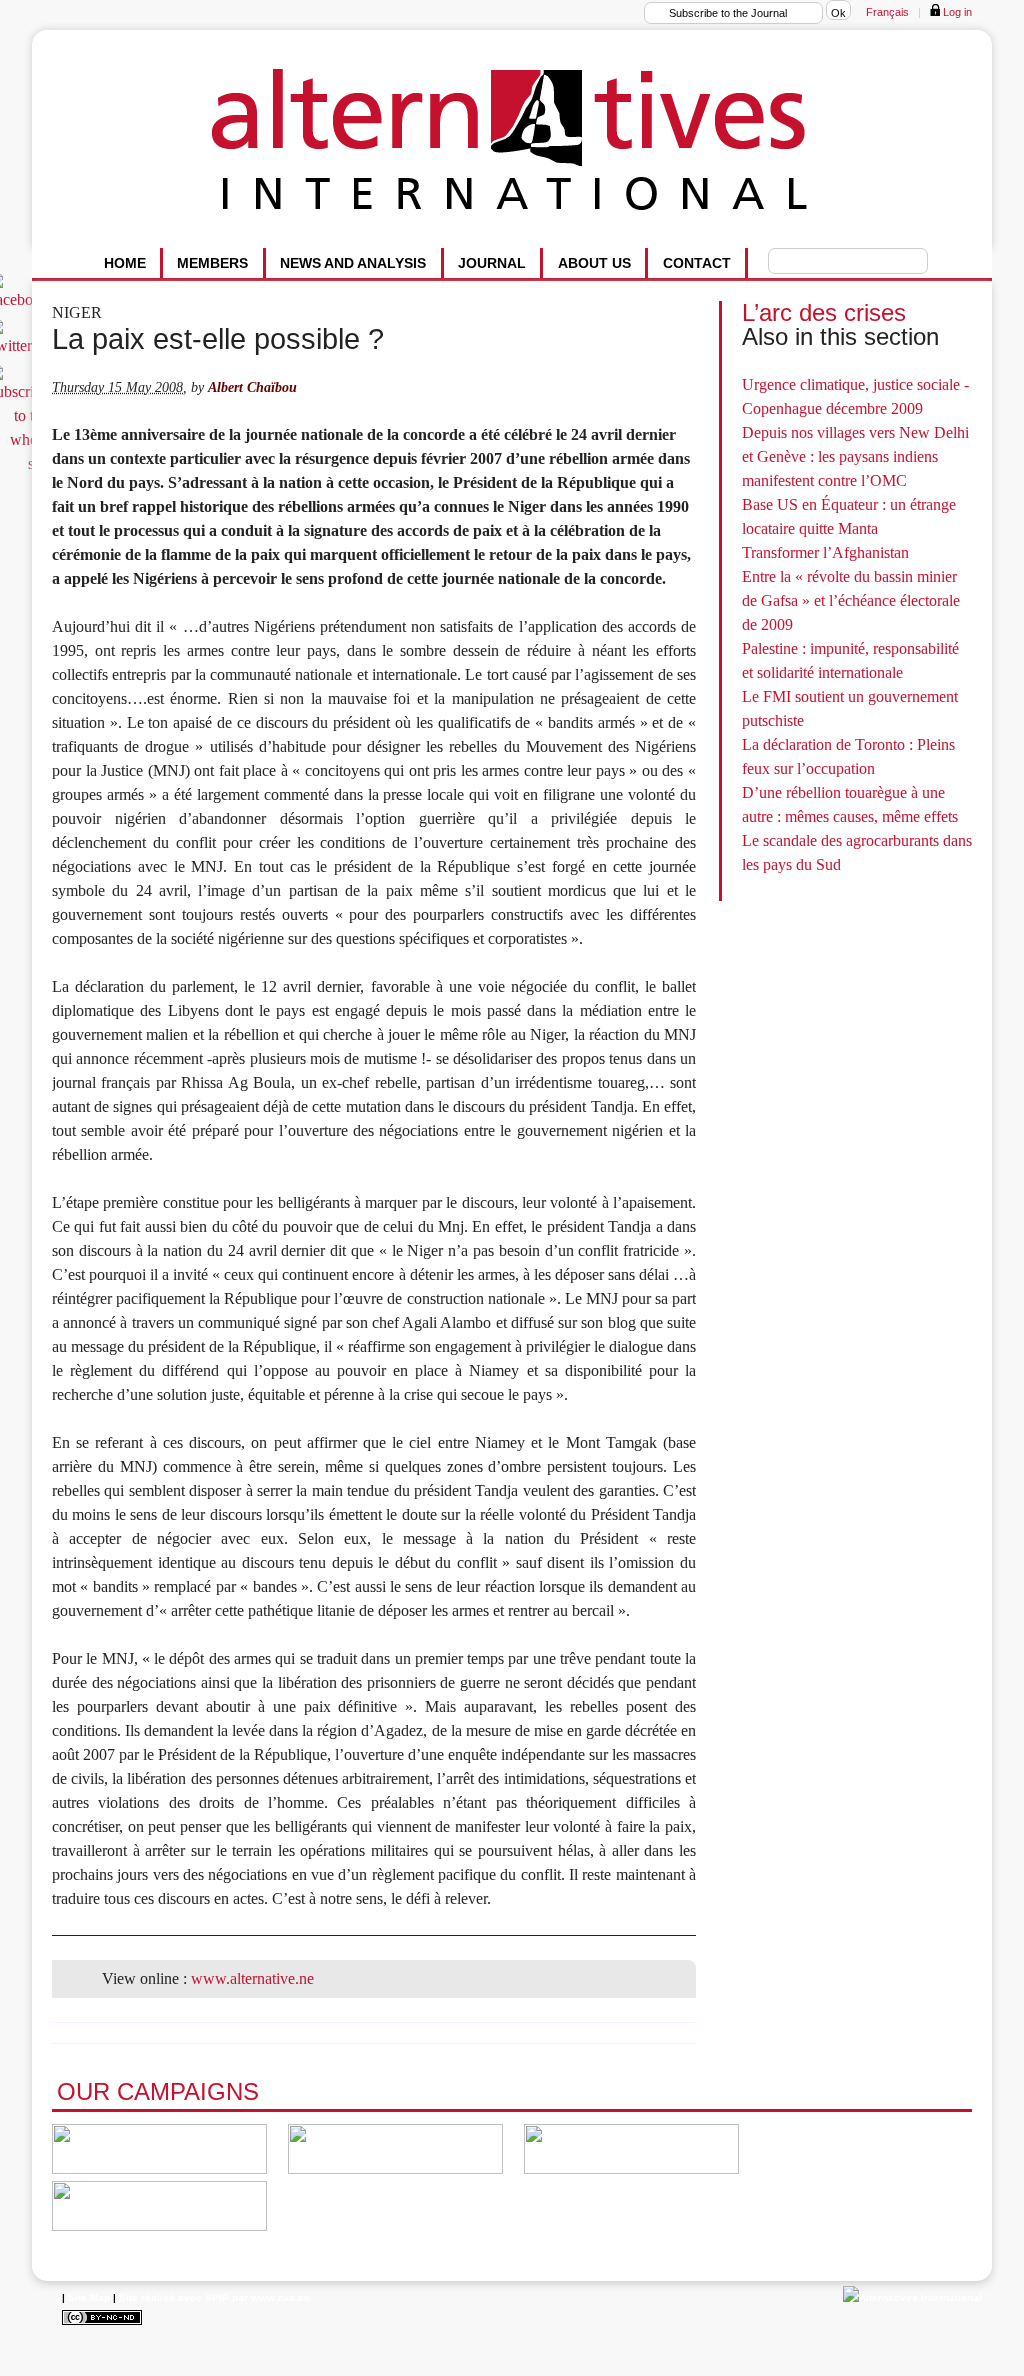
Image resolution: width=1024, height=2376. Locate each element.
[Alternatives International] (912, 2297)
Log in (956, 12)
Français (887, 12)
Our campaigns (158, 2091)
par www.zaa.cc (271, 2297)
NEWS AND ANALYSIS (353, 263)
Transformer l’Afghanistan (825, 552)
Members (212, 263)
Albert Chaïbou (252, 387)
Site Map (89, 2297)
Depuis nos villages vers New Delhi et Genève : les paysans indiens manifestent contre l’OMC (855, 456)
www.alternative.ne (252, 1978)
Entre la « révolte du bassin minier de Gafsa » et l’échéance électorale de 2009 (851, 600)
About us (594, 263)
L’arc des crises (824, 312)
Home (125, 263)
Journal (492, 263)
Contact (697, 263)
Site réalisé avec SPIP (174, 2297)
